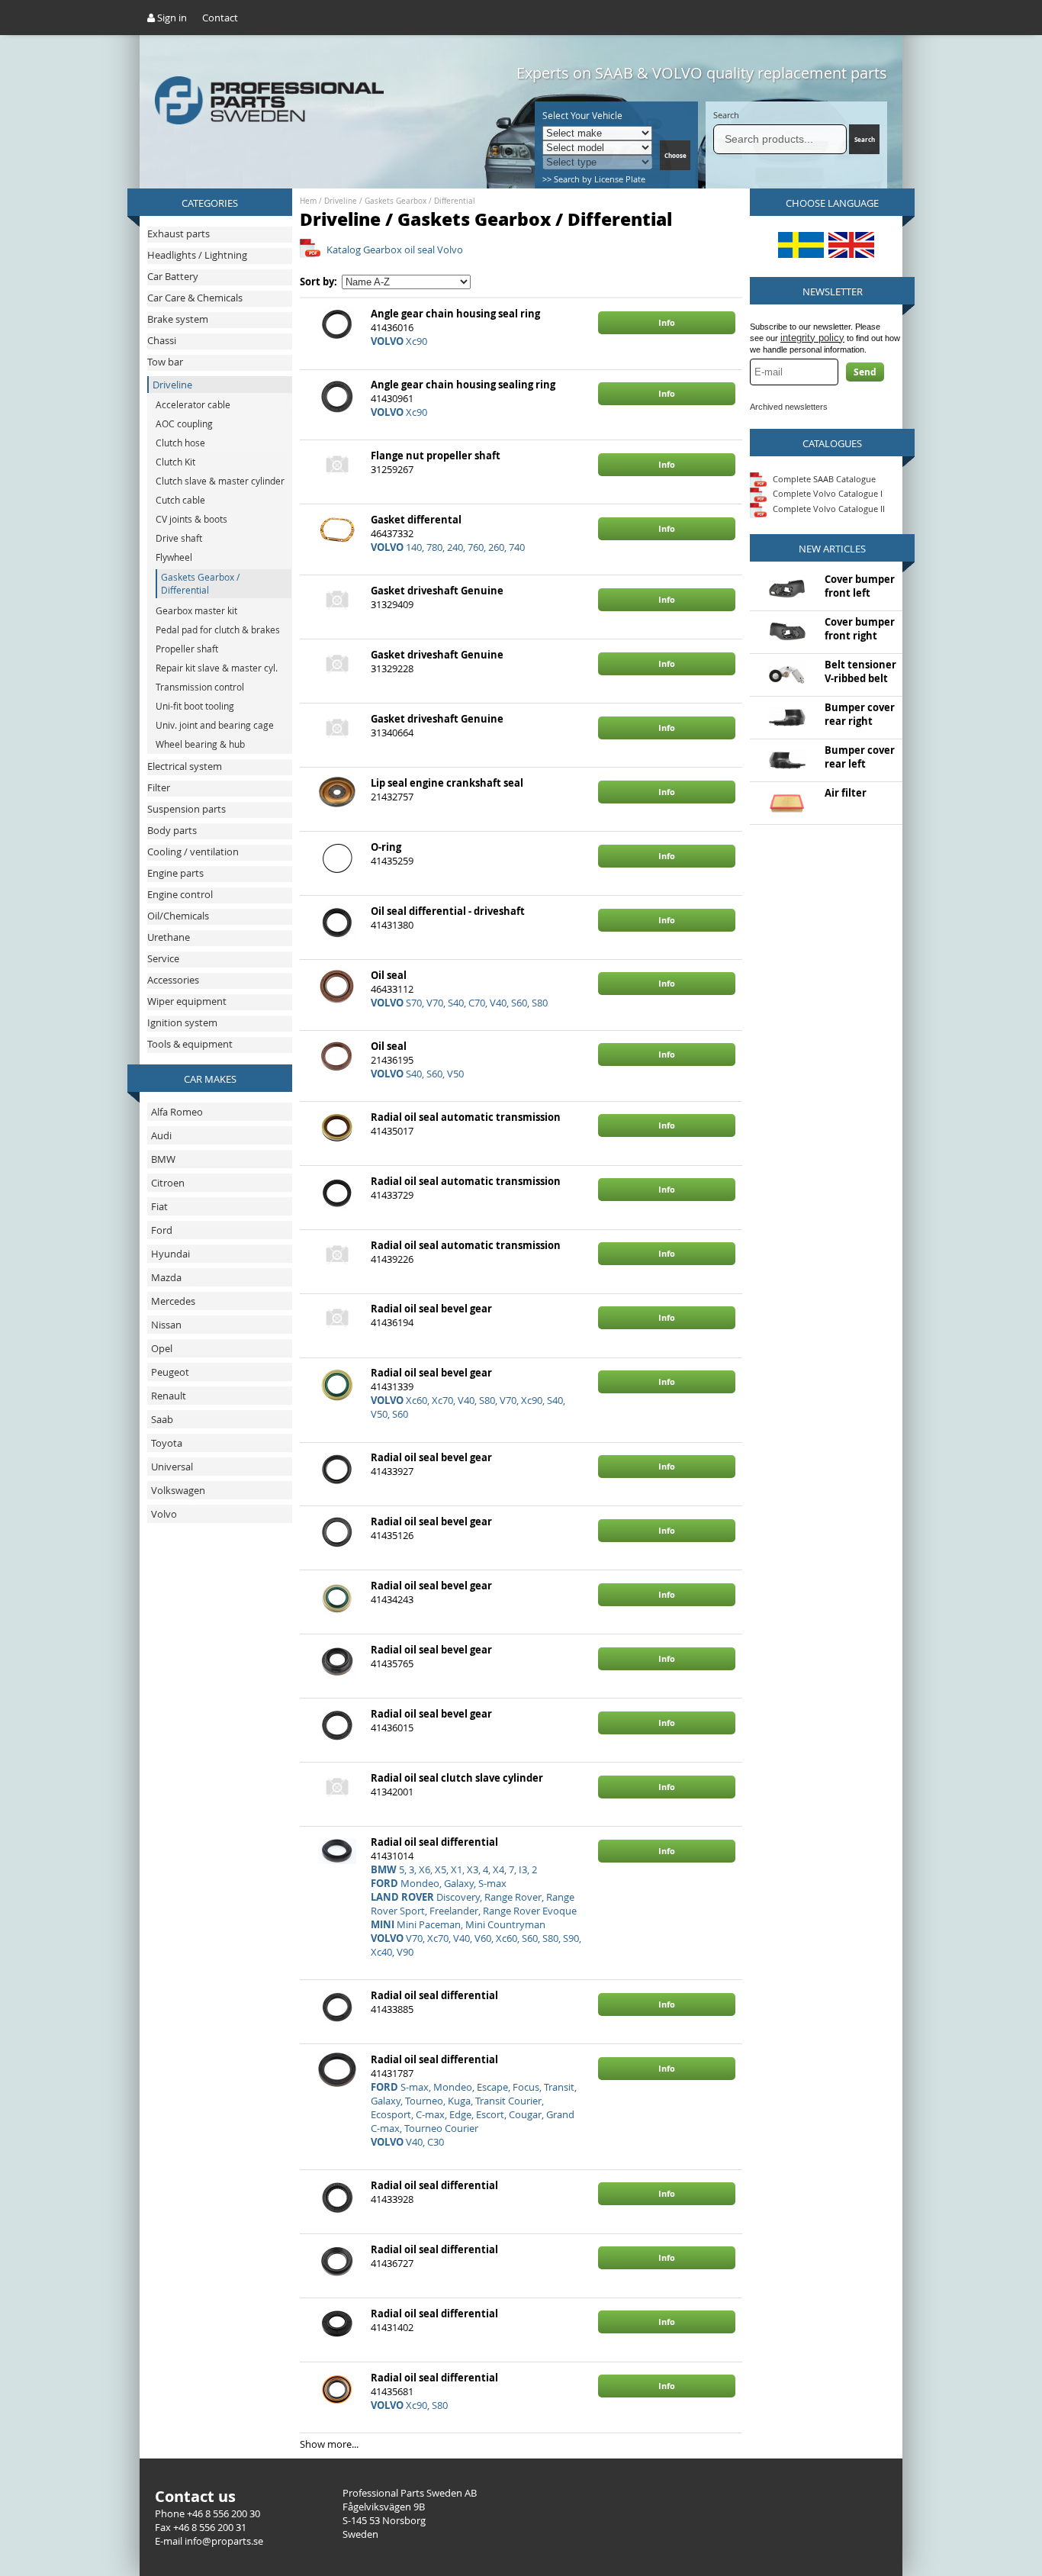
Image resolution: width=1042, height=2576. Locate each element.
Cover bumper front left (860, 586)
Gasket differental (416, 520)
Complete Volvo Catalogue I (827, 493)
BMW (163, 1159)
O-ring (386, 847)
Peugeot (170, 1372)
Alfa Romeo (177, 1112)
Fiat (159, 1206)
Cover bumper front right (860, 629)
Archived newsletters (789, 407)
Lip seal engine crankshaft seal (447, 783)
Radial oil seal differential (434, 1842)
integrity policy (812, 338)
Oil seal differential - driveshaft (448, 911)
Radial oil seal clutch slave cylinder (457, 1778)
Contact (220, 18)
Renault (169, 1396)
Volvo (164, 1514)
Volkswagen (178, 1490)
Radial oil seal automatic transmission (466, 1117)
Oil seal (389, 975)
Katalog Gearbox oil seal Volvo (395, 250)
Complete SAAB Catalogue (824, 478)
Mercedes (173, 1301)
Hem (308, 201)
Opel (162, 1348)
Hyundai (170, 1254)
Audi (161, 1135)
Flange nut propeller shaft (436, 456)
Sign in (171, 18)
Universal (172, 1467)
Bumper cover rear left (860, 757)
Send (865, 372)
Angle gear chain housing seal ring (455, 314)
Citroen (168, 1183)
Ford (162, 1230)
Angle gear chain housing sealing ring (463, 385)
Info (667, 322)
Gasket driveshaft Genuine (437, 591)
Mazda (166, 1277)
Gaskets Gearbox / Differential (420, 201)
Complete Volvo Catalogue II (828, 509)
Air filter (846, 793)
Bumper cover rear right (860, 714)
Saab (162, 1419)
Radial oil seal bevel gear (431, 1309)
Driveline (341, 201)
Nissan (166, 1325)
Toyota (167, 1443)
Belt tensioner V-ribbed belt (860, 671)
